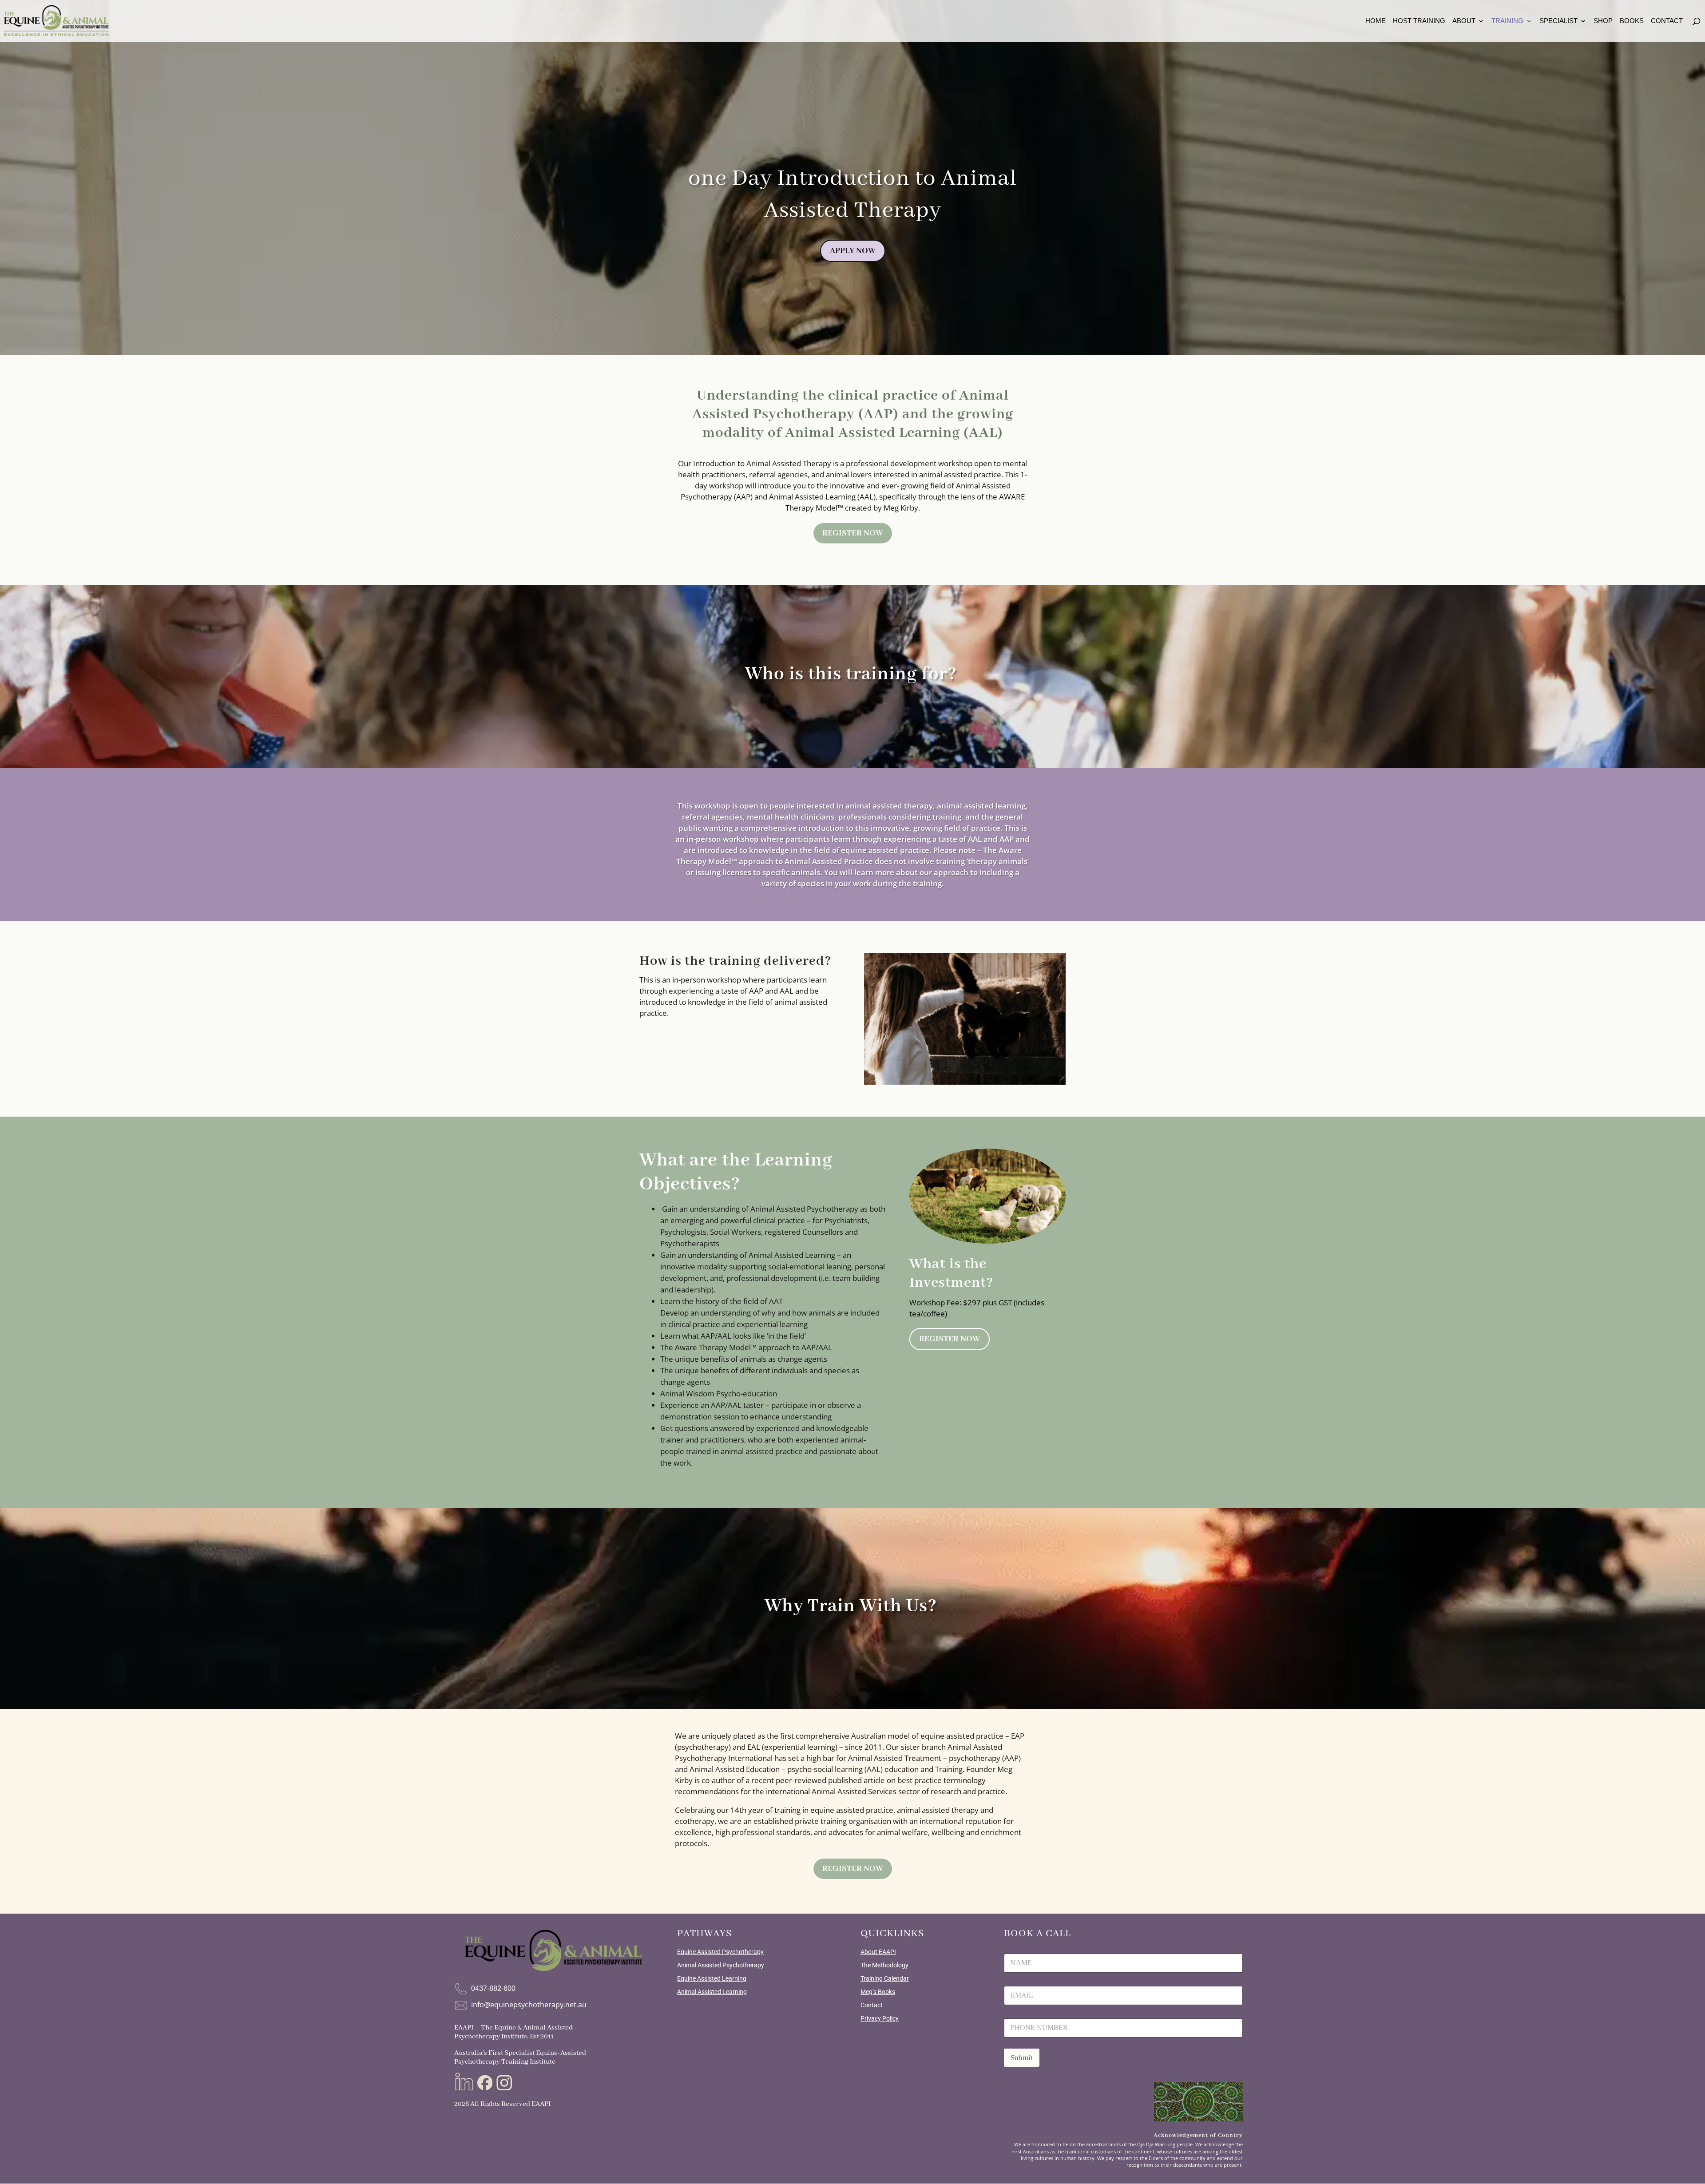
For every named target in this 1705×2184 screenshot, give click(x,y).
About (1464, 21)
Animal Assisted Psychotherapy (721, 1965)
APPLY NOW (853, 251)
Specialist (1558, 21)
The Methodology (884, 1965)
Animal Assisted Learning (712, 1992)
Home (1376, 21)
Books (1632, 21)
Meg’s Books (878, 1992)
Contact (1667, 21)
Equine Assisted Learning (712, 1978)
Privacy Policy (880, 2018)
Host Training (1419, 21)
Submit (1022, 2058)
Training (1507, 21)
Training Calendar (885, 1978)
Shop (1603, 21)
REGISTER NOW (853, 533)
